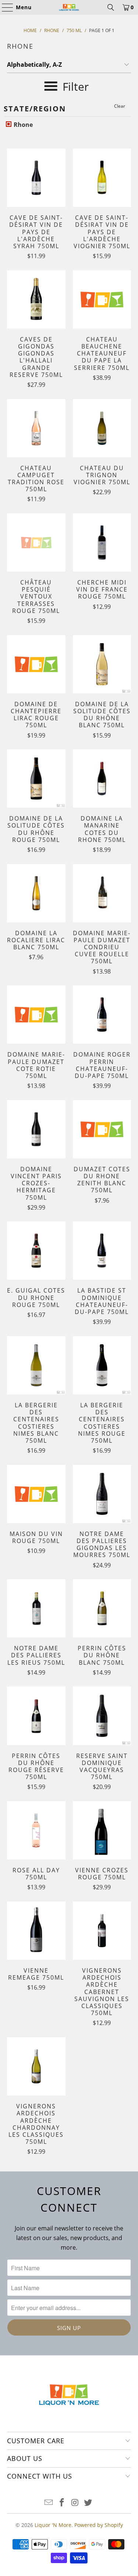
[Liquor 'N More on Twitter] (88, 2503)
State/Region (35, 109)
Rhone (22, 125)
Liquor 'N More (53, 2525)
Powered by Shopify (99, 2525)
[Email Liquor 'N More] (49, 2503)
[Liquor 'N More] (69, 7)
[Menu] (4, 7)
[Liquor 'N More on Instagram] (75, 2503)
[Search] (111, 7)
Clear (120, 106)
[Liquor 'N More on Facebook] (62, 2503)
